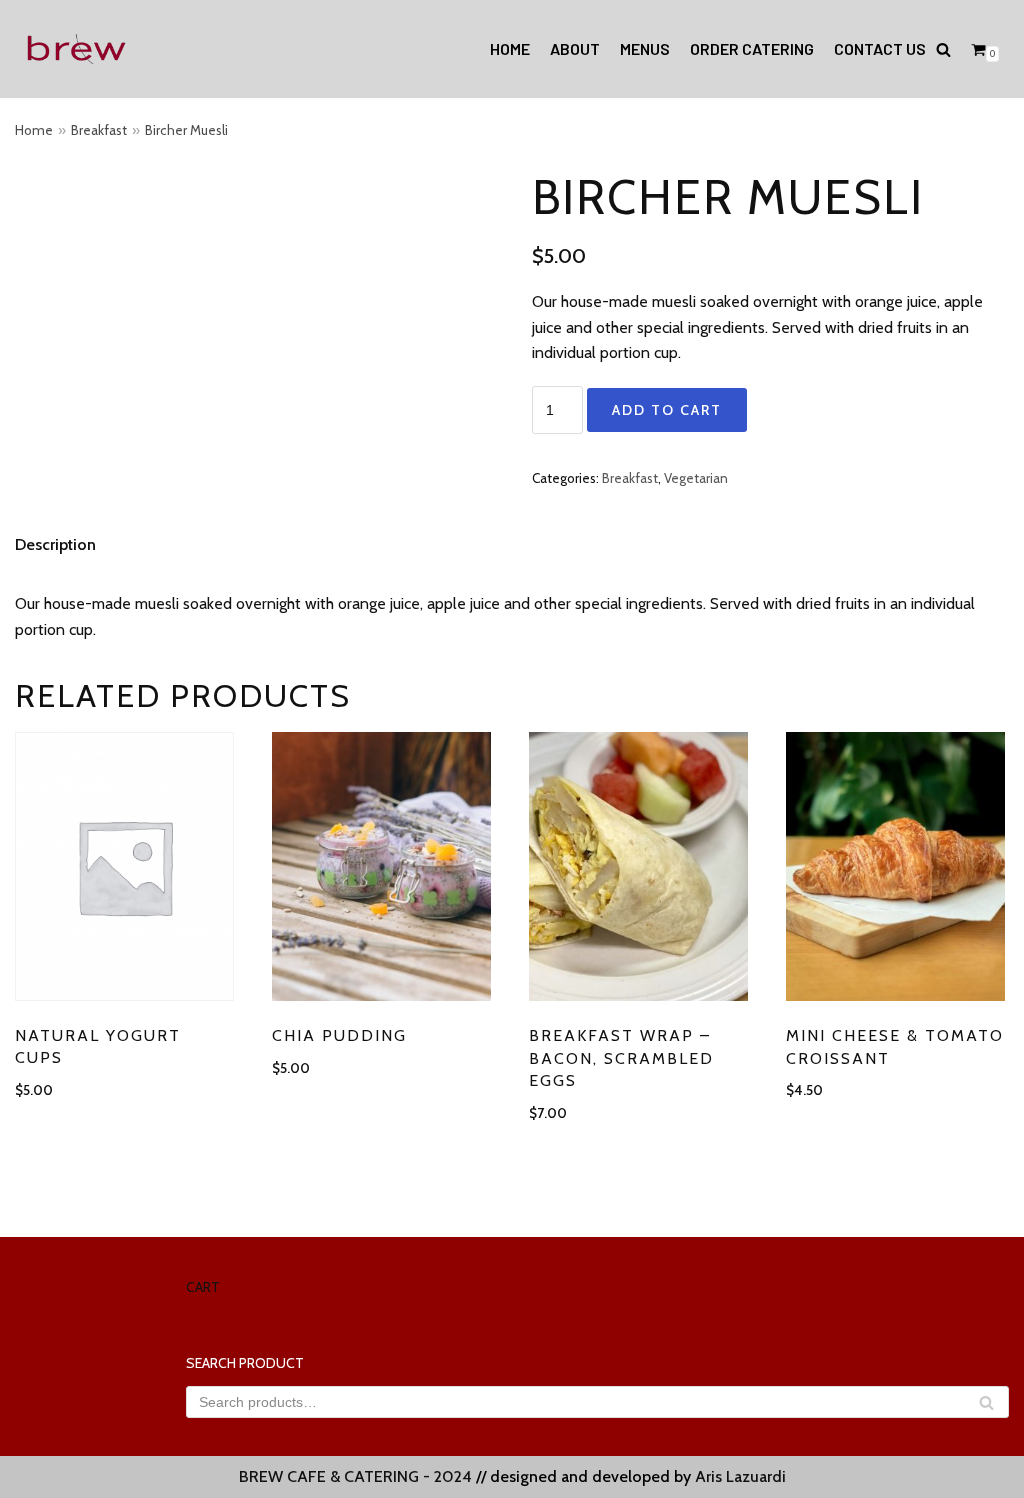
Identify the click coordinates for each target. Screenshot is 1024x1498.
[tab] (55, 545)
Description (55, 544)
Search (986, 1405)
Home (510, 48)
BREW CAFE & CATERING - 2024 (355, 1476)
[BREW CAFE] (75, 49)
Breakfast (99, 130)
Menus (645, 48)
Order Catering (752, 48)
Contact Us (880, 48)
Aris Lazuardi (740, 1476)
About (575, 48)
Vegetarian (696, 478)
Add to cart (667, 410)
